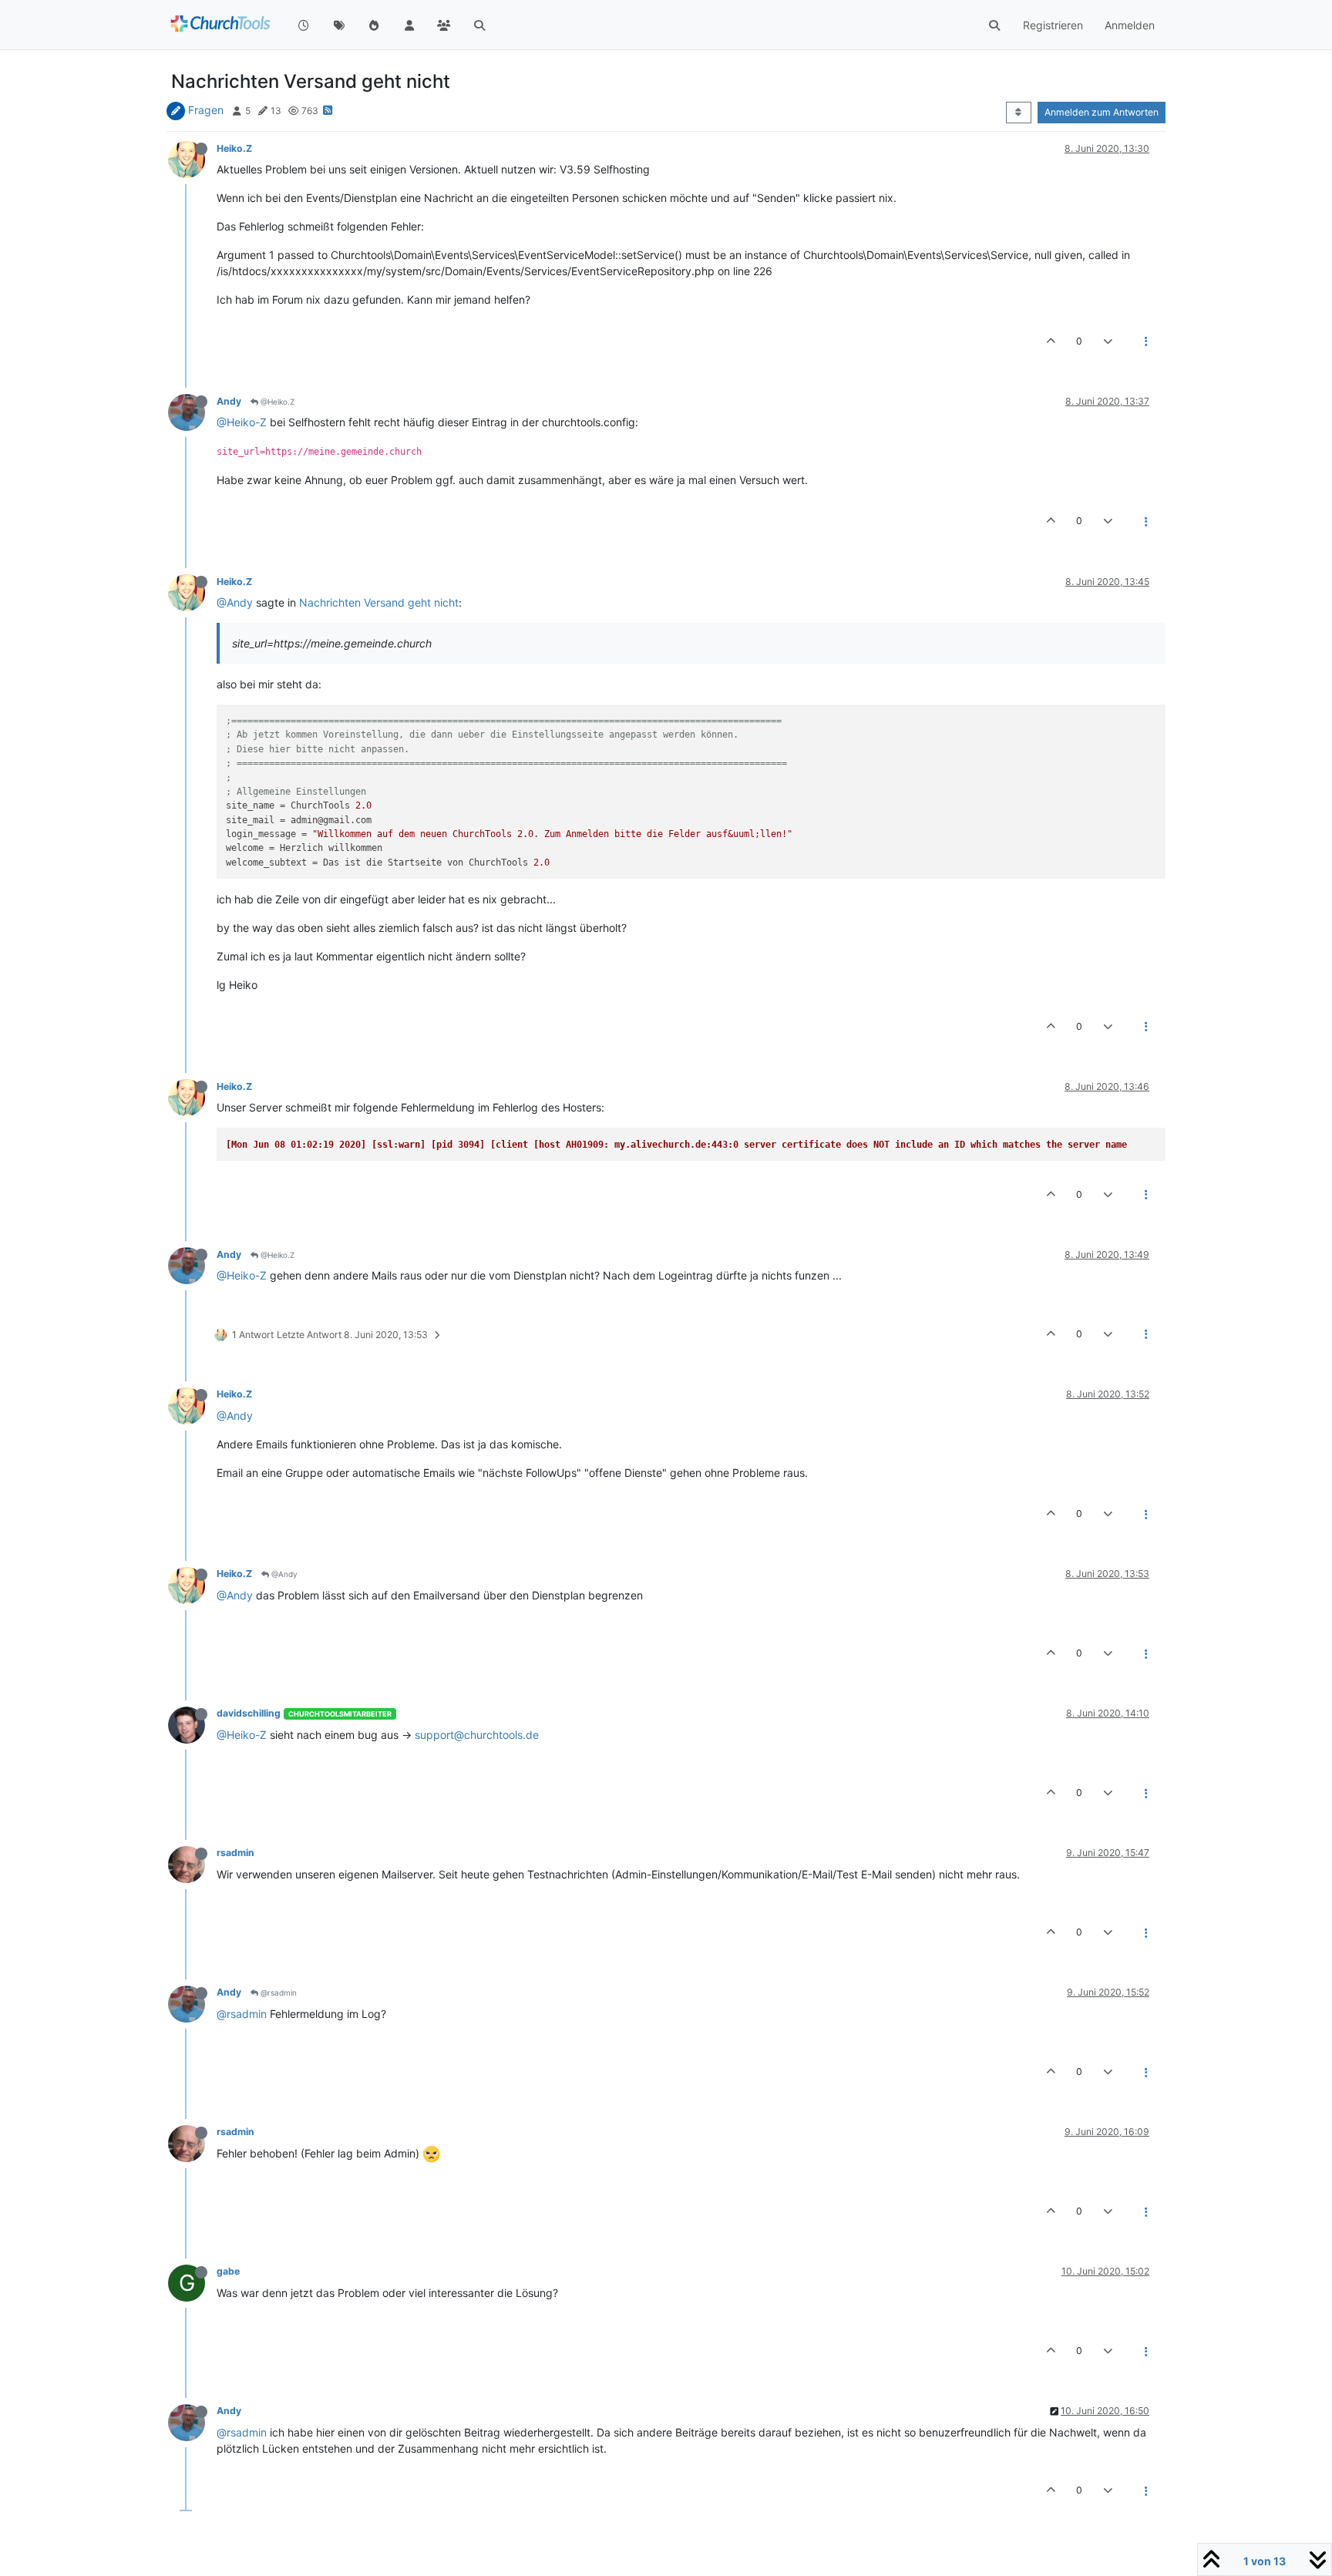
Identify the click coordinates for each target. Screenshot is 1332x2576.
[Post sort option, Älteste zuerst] (1019, 113)
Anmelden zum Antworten (1102, 112)
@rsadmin (277, 1993)
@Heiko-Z (242, 422)
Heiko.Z (234, 148)
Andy (229, 401)
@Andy (235, 602)
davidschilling (249, 1713)
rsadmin (235, 1853)
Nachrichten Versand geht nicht (379, 602)
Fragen (206, 110)
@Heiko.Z (276, 402)
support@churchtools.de (477, 1735)
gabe (228, 2271)
